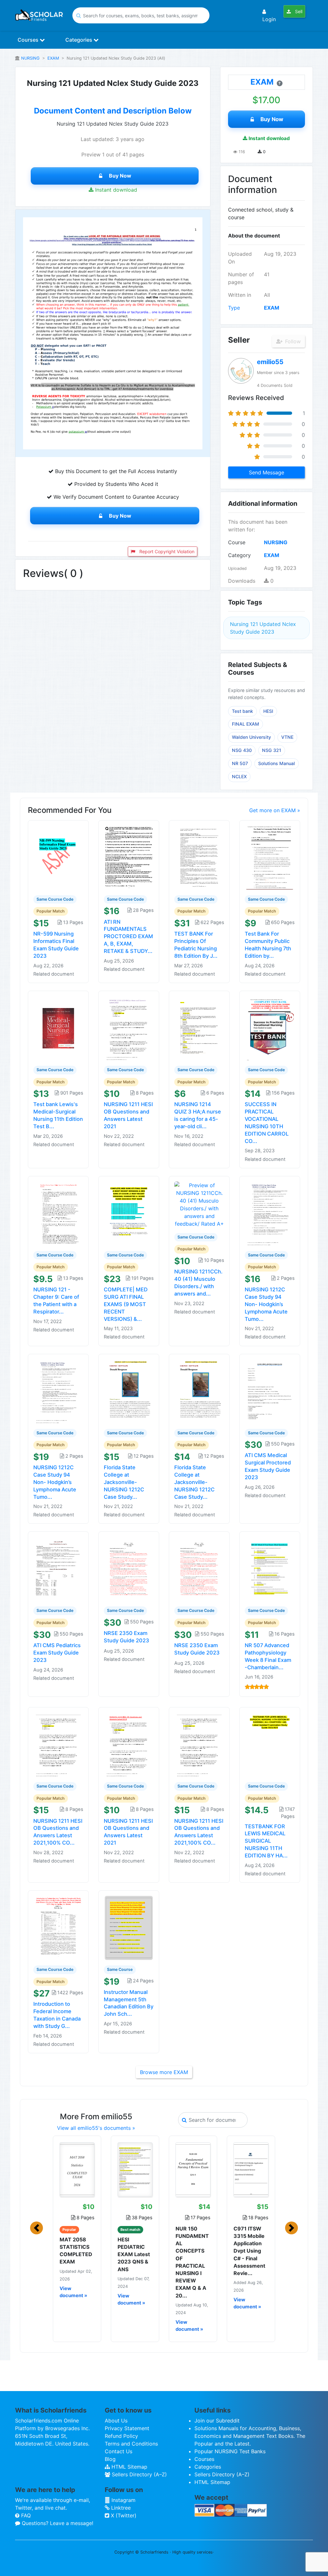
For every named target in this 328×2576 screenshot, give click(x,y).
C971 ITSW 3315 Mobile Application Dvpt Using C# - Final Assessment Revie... (249, 2251)
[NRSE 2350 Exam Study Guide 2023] (129, 1569)
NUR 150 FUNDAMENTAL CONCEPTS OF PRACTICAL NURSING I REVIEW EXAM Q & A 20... (192, 2262)
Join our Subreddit (217, 2421)
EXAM (53, 58)
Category (239, 555)
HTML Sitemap (129, 2467)
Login (269, 19)
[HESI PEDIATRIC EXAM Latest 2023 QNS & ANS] (135, 2170)
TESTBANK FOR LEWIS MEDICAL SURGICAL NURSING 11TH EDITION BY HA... (266, 1841)
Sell (298, 11)
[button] (37, 2228)
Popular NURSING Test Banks (230, 2451)
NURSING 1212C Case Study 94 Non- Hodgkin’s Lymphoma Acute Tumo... (266, 1304)
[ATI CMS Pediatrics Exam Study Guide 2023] (58, 1569)
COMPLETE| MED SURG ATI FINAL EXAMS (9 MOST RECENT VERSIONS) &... (126, 1304)
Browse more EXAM (164, 2072)
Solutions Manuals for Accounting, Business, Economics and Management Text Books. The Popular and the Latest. (250, 2436)
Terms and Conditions (131, 2444)
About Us (116, 2421)
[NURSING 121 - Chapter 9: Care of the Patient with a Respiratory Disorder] (58, 1213)
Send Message (266, 472)
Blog (110, 2459)
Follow (292, 341)
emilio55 (270, 362)
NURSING (30, 58)
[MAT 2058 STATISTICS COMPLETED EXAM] (77, 2170)
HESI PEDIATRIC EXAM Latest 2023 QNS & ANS (134, 2254)
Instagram (123, 2500)
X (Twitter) (123, 2515)
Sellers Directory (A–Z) (139, 2474)
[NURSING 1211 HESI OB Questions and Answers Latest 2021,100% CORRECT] (58, 1744)
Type (234, 308)
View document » (73, 2292)
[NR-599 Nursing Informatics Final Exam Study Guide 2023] (58, 857)
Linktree (120, 2508)
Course (237, 542)
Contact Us (119, 2451)
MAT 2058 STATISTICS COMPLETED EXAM (76, 2251)
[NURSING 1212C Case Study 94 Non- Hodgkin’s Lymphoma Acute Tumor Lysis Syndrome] (270, 1213)
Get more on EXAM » (275, 810)
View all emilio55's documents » (96, 2128)
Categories (79, 40)
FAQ (25, 2515)
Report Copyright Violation (166, 551)
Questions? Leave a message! (57, 2523)
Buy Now (120, 176)
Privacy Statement (127, 2428)
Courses (29, 40)
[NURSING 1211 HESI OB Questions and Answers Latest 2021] (129, 1028)
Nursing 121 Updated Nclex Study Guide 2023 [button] (263, 628)
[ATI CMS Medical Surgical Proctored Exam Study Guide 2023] (270, 1391)
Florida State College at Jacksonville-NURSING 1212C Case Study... (124, 1482)
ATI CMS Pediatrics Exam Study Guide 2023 (57, 1653)
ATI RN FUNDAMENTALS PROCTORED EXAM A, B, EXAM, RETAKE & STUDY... (128, 936)
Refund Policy (121, 2436)
